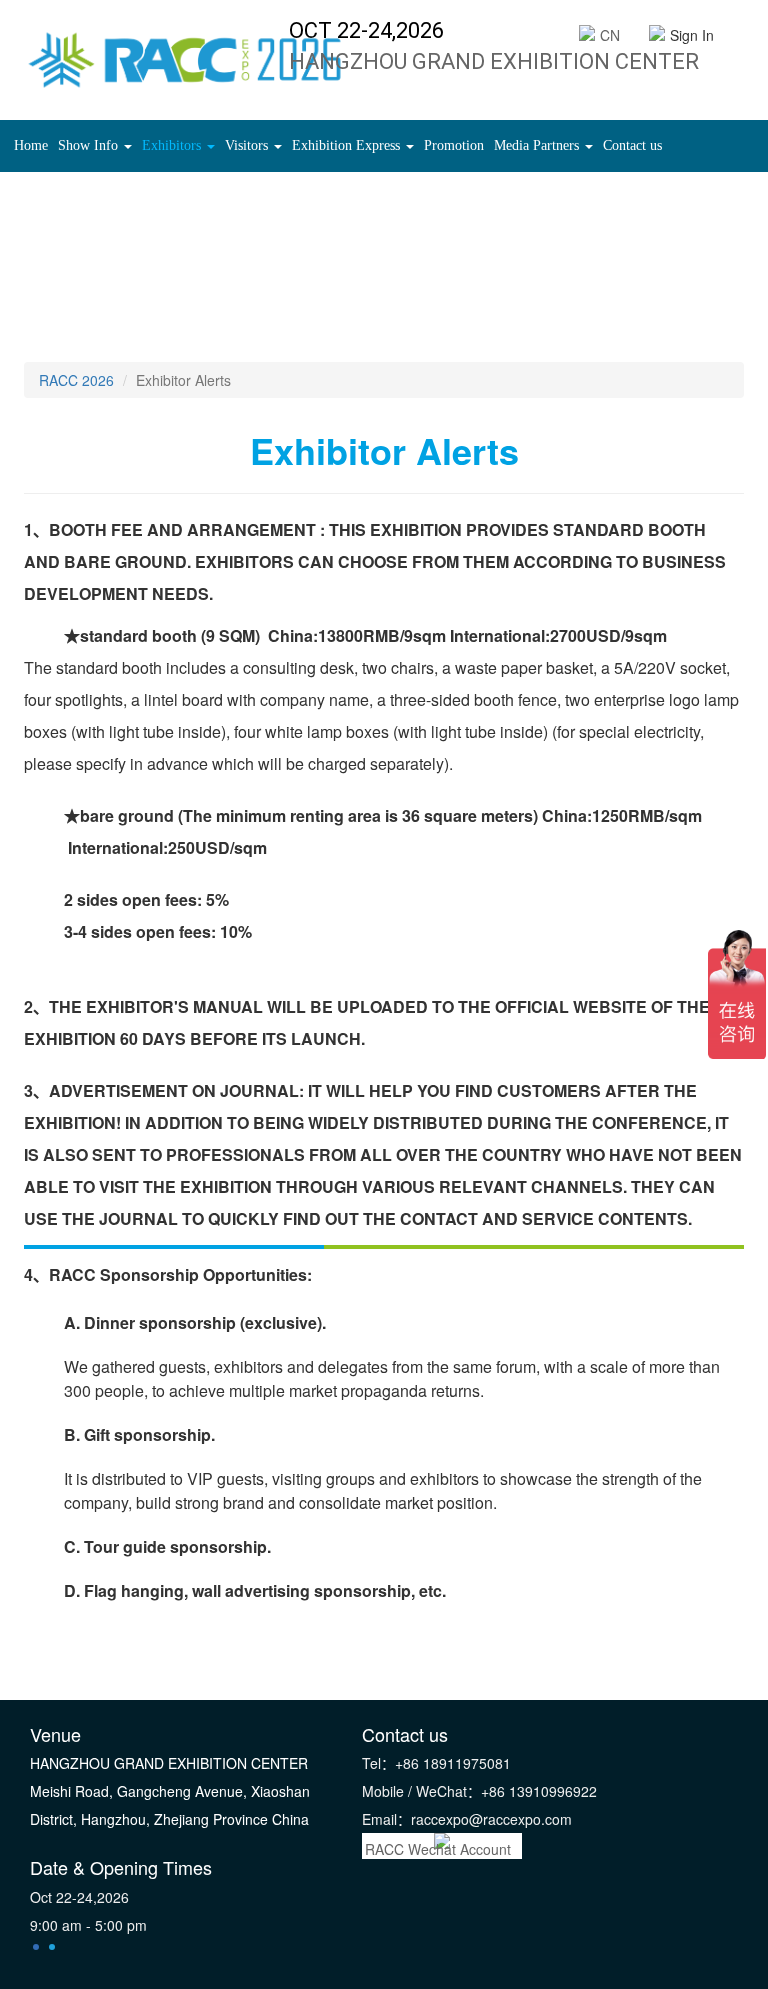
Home (33, 145)
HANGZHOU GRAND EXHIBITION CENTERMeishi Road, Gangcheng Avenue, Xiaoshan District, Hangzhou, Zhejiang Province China (170, 1791)
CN (610, 35)
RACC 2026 (76, 380)
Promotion (454, 145)
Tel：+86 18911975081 (436, 1763)
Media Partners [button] (538, 145)
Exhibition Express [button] (348, 145)
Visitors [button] (248, 145)
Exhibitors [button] (173, 145)
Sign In (692, 35)
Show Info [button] (90, 145)
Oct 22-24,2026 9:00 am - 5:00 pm (88, 1911)
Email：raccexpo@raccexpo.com (467, 1819)
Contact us (632, 145)
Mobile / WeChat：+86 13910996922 (479, 1791)
